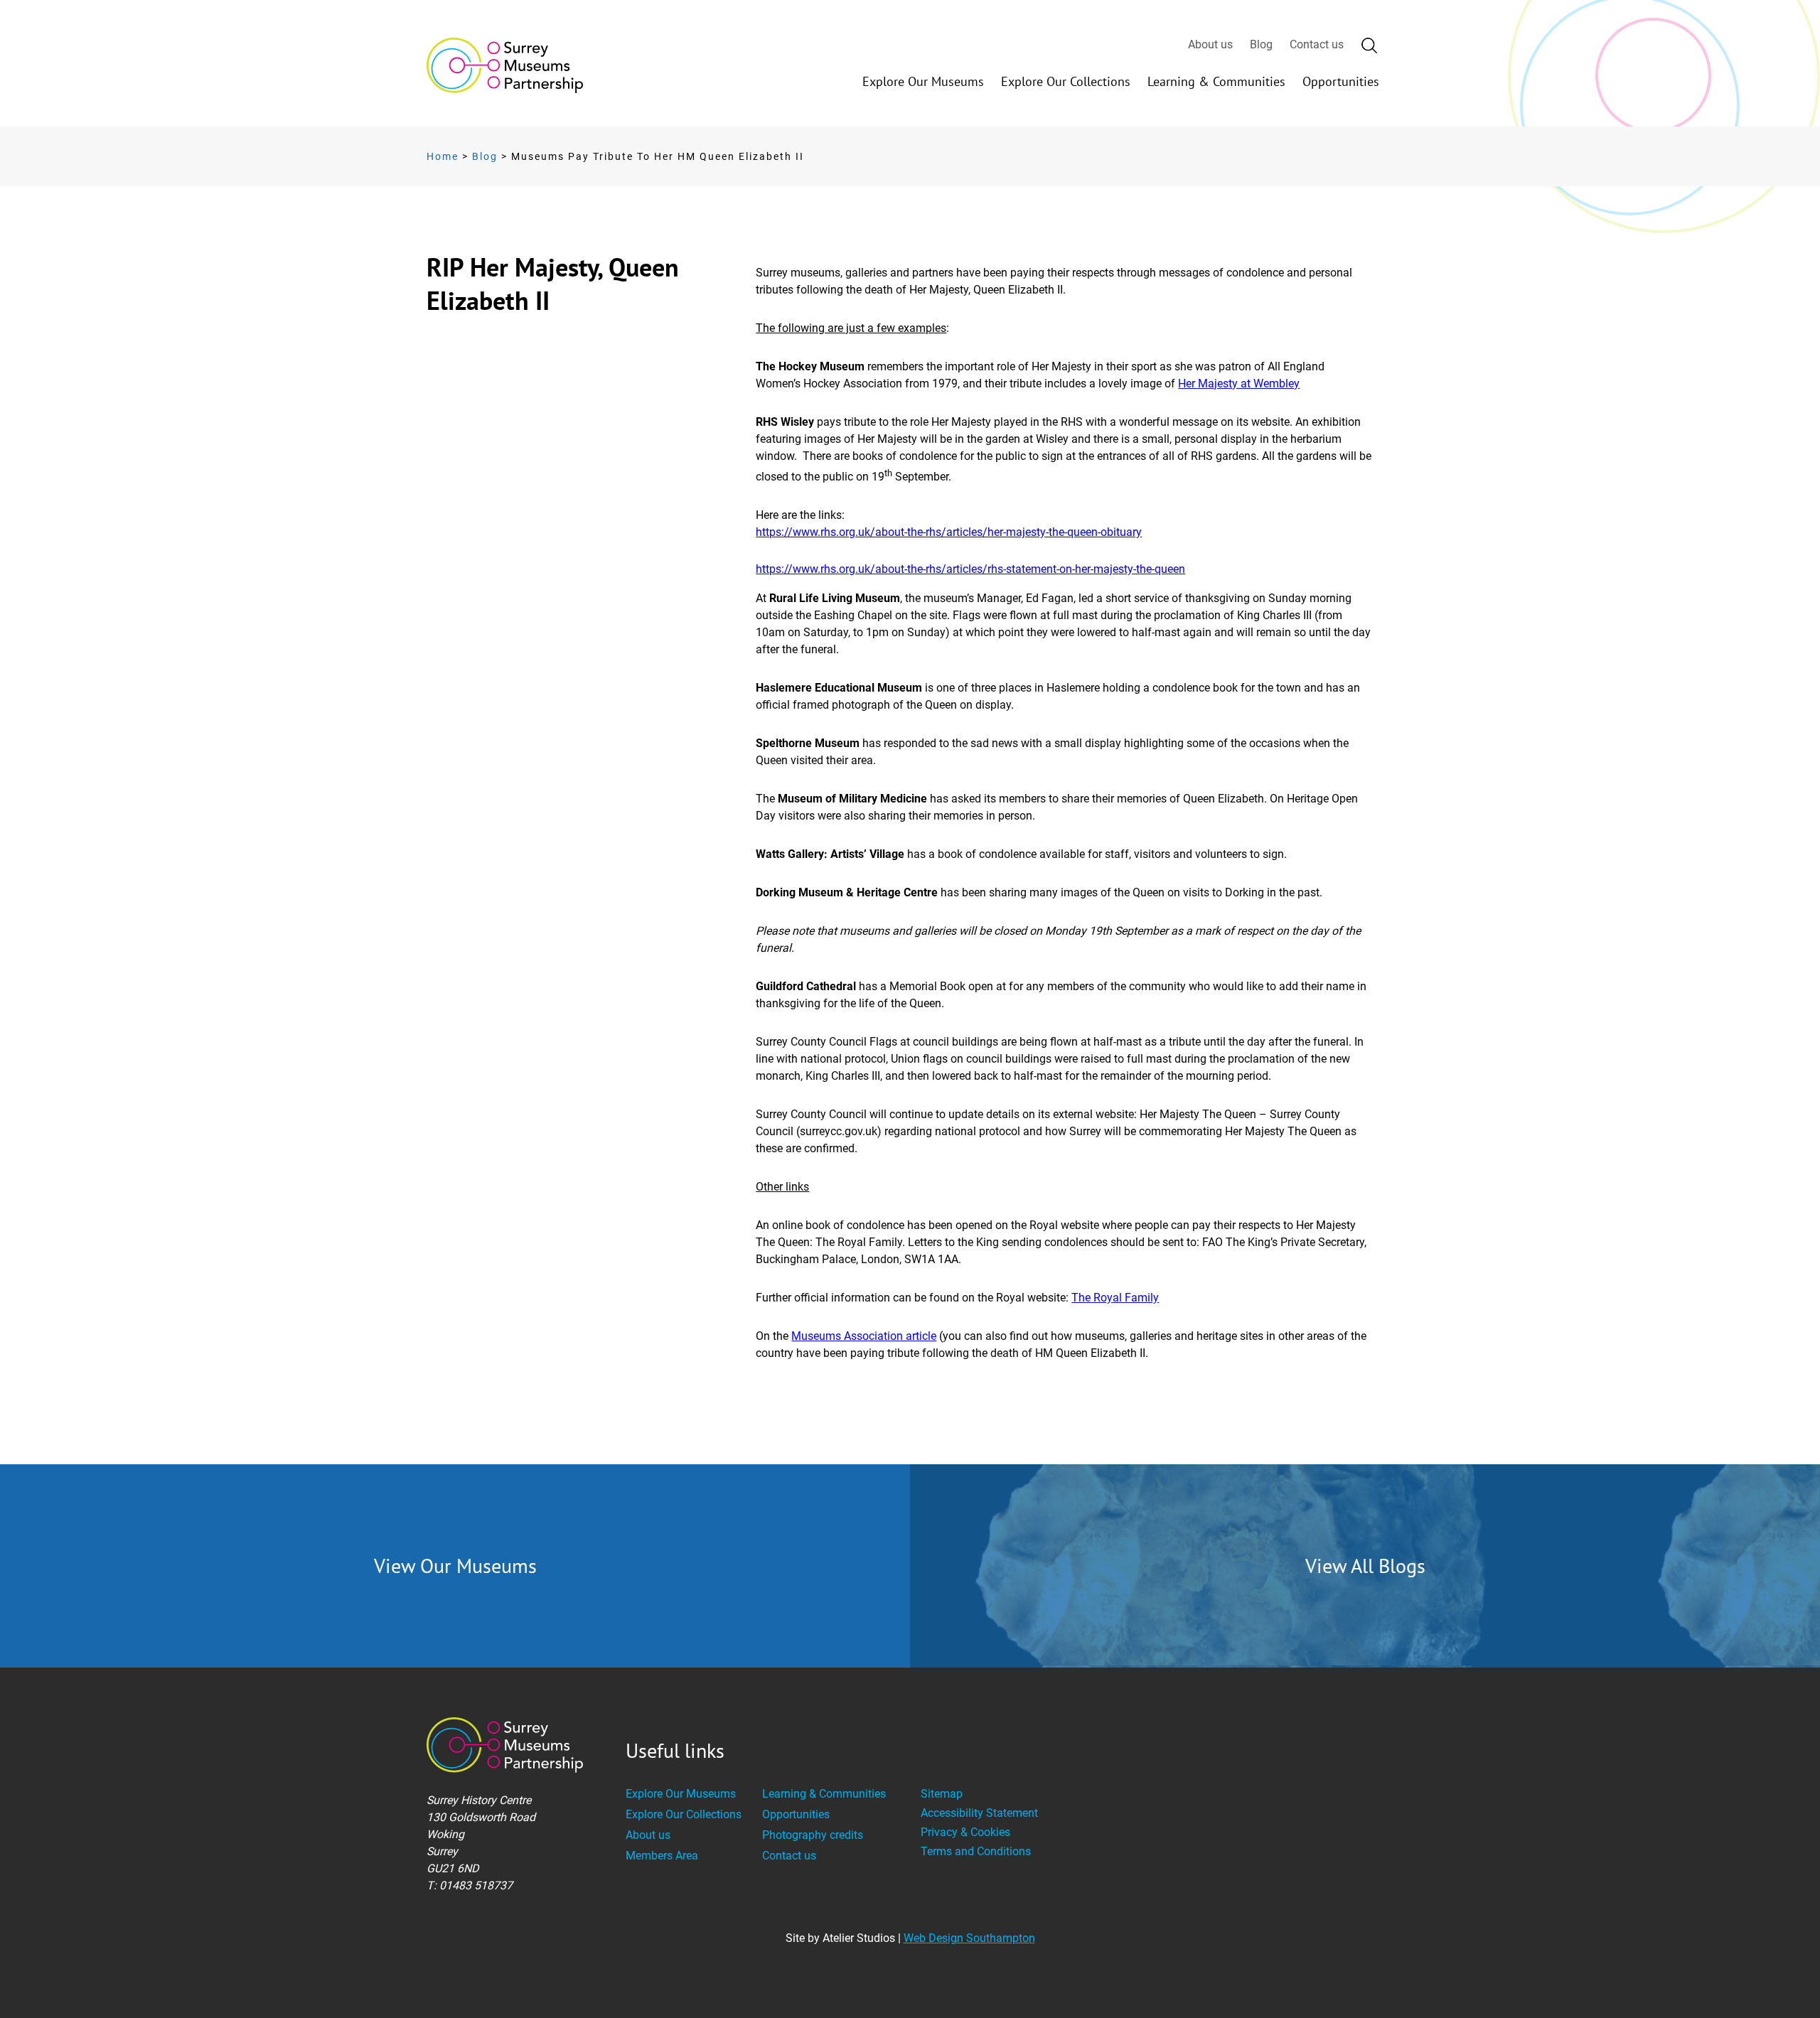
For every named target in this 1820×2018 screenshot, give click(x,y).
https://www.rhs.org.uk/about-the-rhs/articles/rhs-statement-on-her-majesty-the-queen (970, 569)
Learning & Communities (1216, 81)
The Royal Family (1115, 1298)
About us (1210, 44)
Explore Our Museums (923, 81)
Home (443, 156)
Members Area (662, 1856)
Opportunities (1341, 81)
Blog (1261, 44)
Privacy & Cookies (965, 1832)
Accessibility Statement (979, 1813)
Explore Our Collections (1066, 81)
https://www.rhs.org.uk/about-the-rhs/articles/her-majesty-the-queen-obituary (949, 532)
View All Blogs (1365, 1566)
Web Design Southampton (969, 1938)
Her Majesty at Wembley (1239, 383)
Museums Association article (864, 1336)
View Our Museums (455, 1566)
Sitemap (942, 1794)
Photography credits (813, 1835)
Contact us (1317, 44)
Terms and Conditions (976, 1851)
